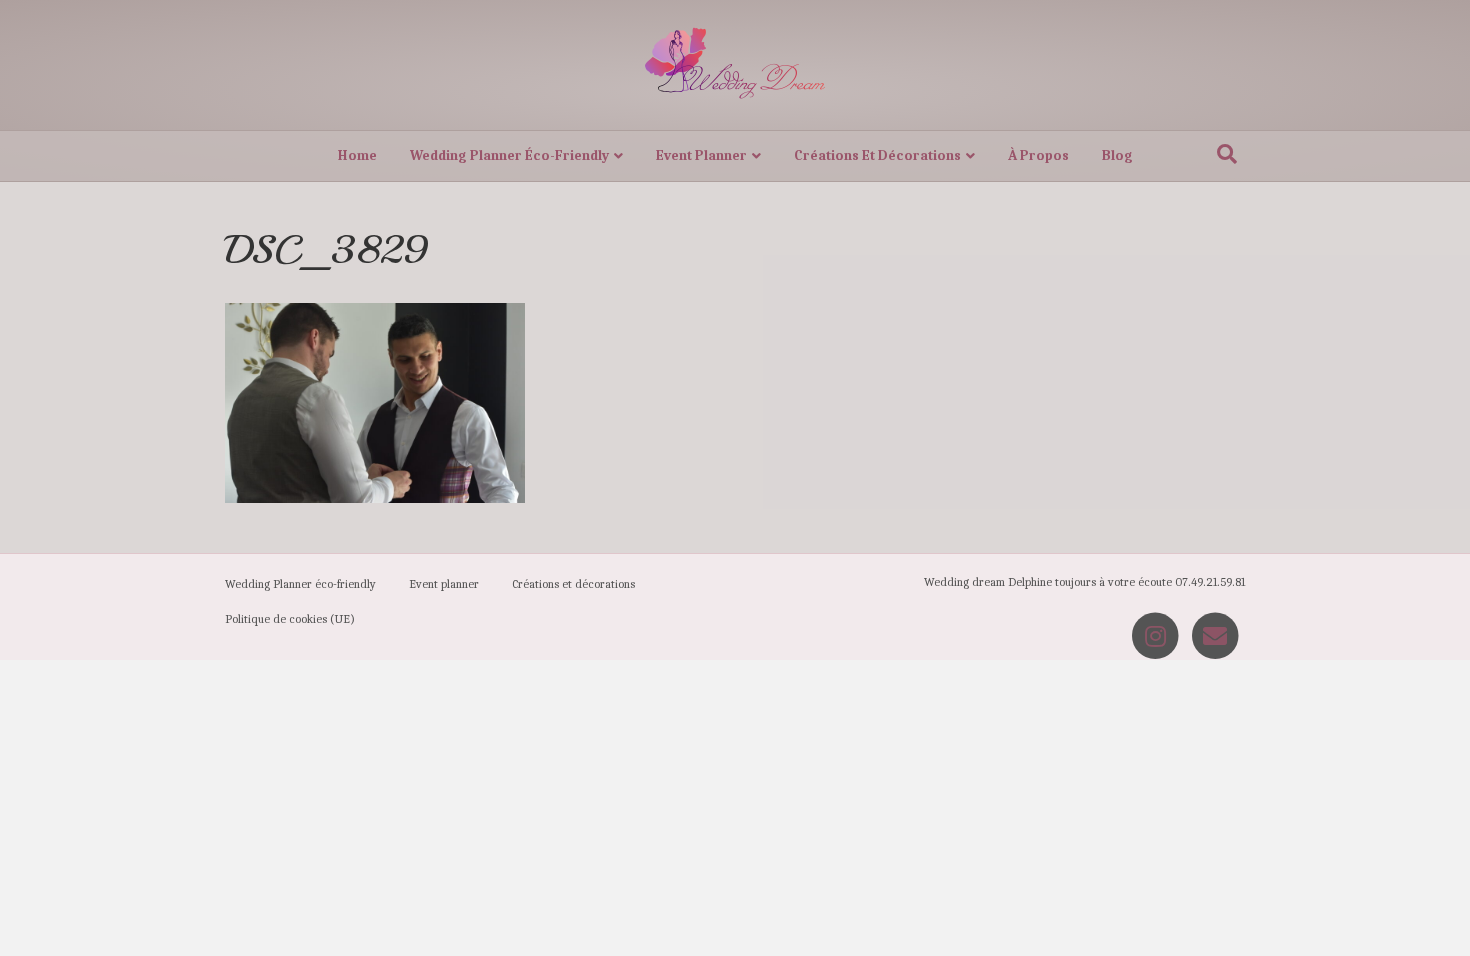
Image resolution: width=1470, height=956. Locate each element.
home (357, 155)
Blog (1117, 155)
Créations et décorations (877, 155)
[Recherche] (1227, 154)
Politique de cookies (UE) (290, 619)
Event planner (701, 155)
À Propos (1038, 155)
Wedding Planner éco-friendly (509, 155)
